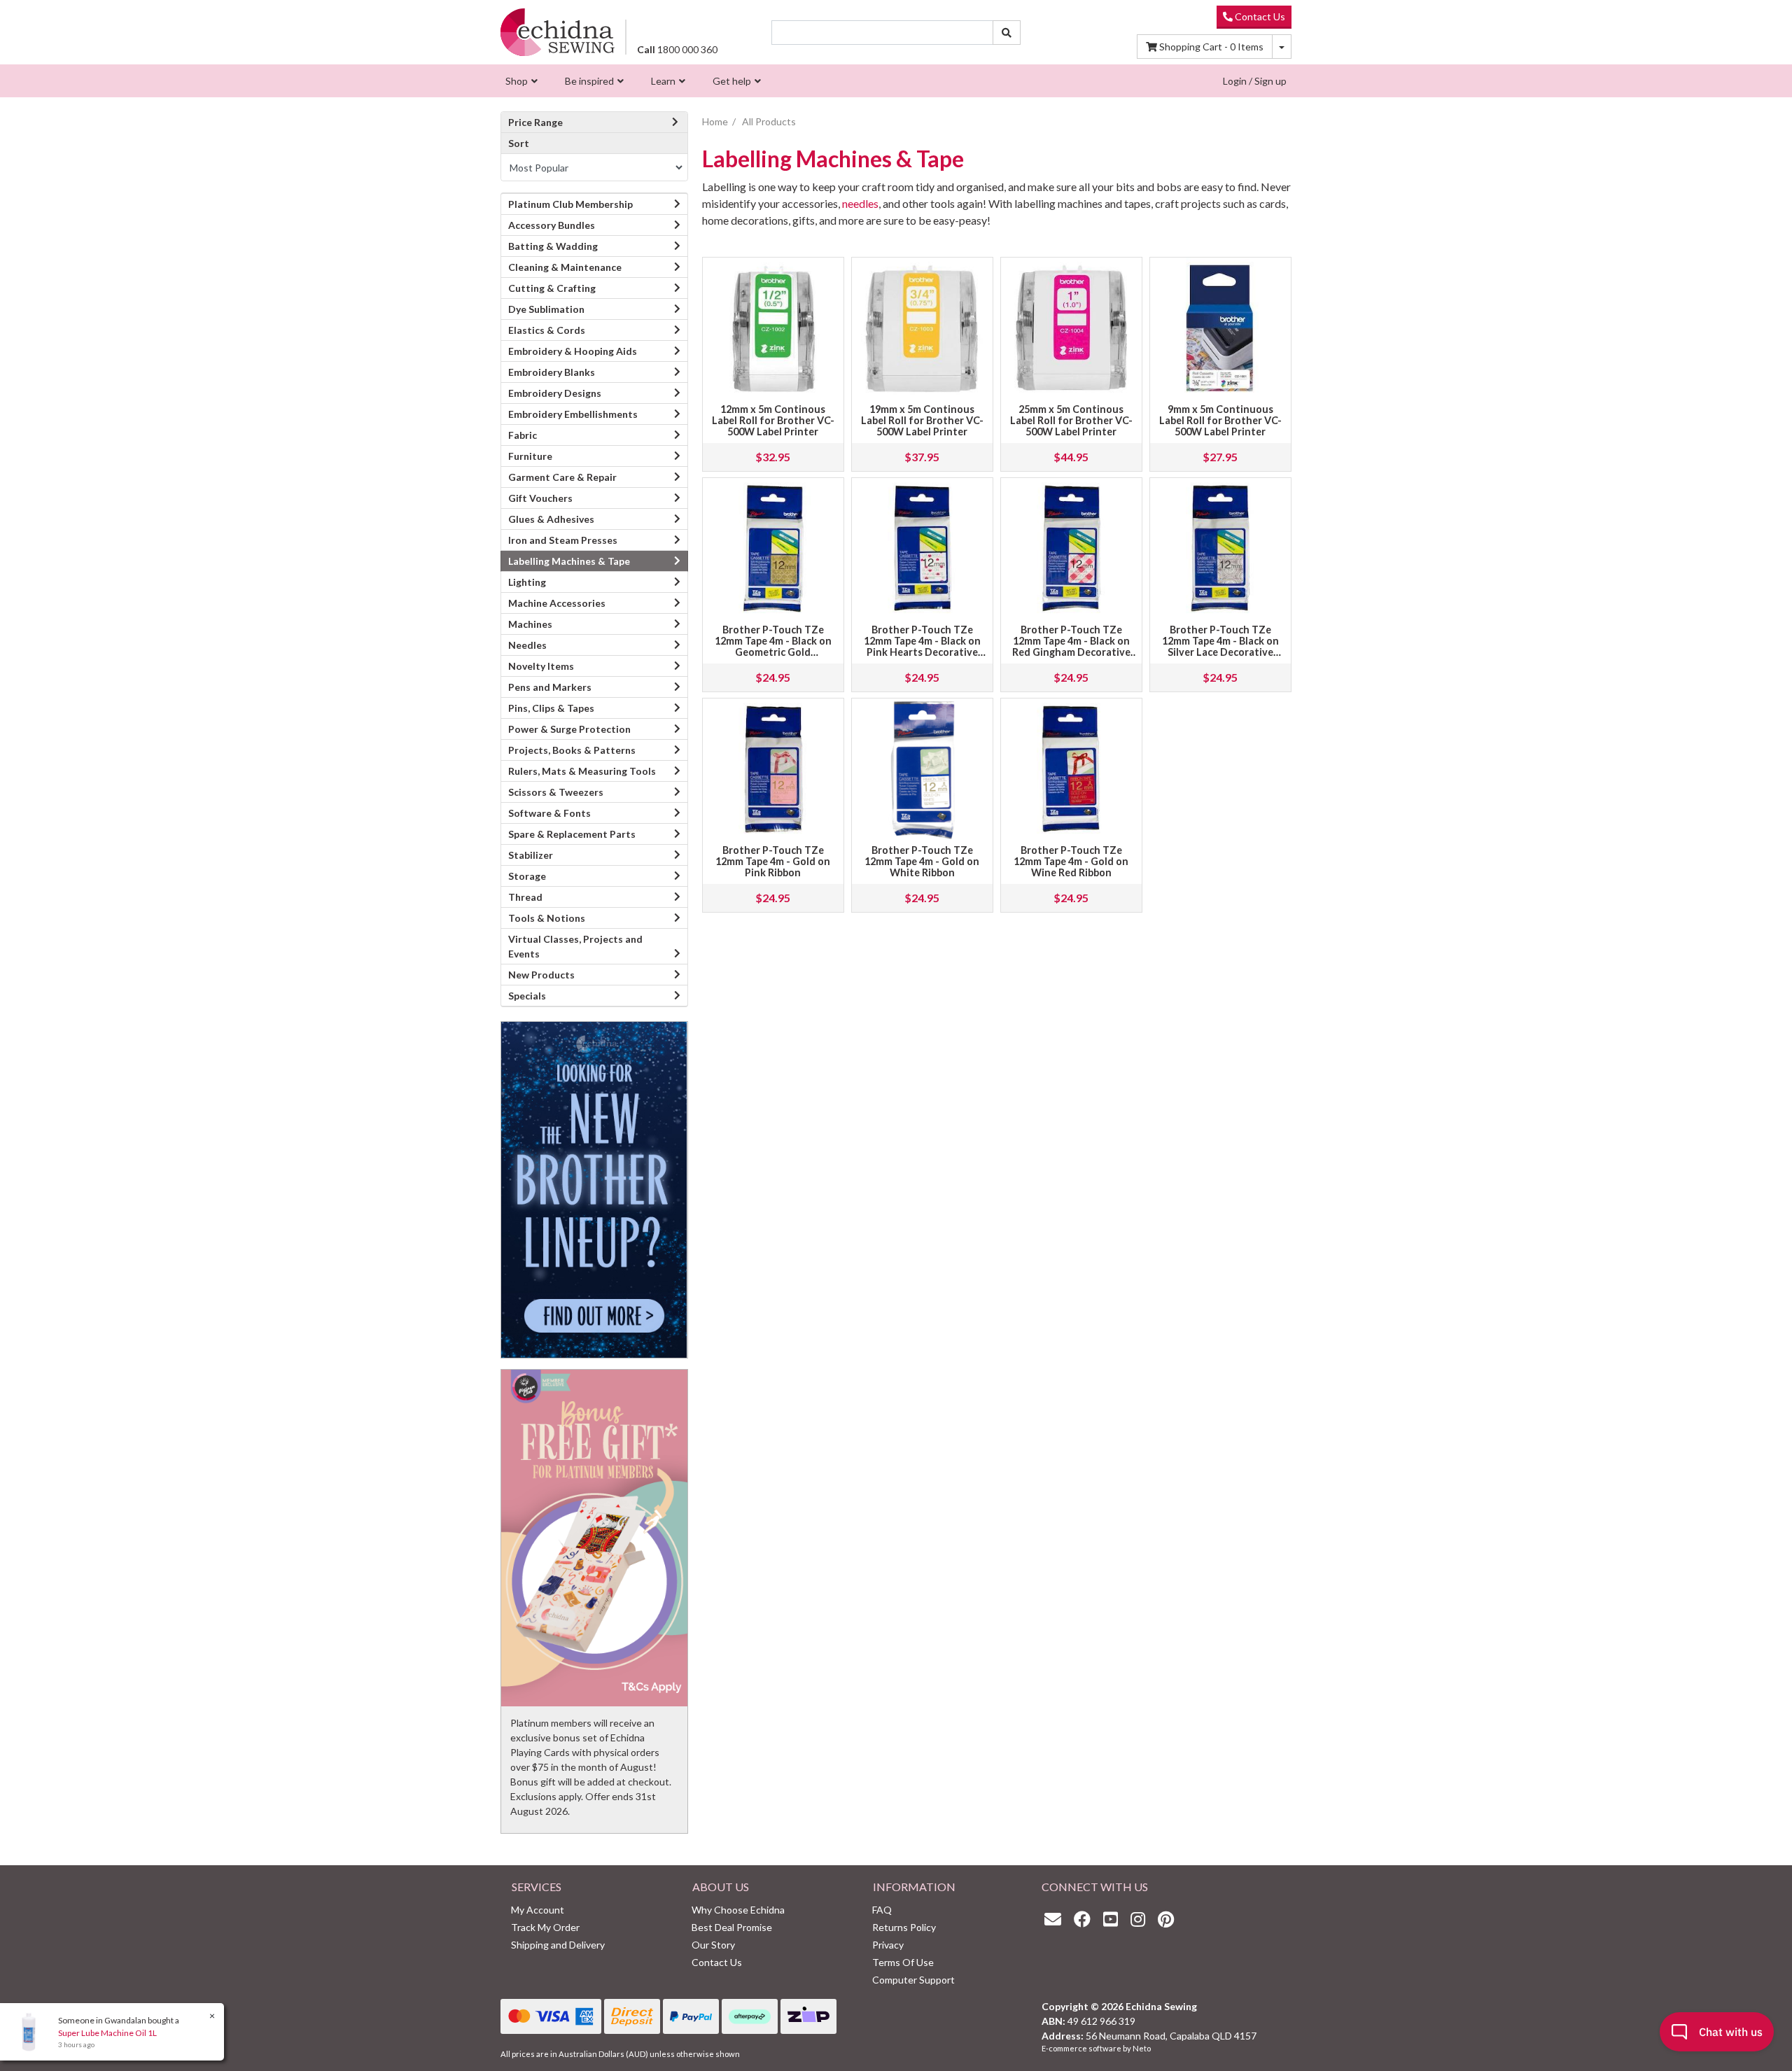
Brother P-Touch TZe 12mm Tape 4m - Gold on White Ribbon (922, 861)
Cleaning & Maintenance (565, 267)
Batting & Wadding (553, 246)
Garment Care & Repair (562, 477)
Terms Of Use (903, 1962)
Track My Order (545, 1927)
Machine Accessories (557, 603)
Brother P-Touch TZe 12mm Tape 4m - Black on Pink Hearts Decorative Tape (922, 646)
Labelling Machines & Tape (569, 561)
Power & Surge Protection (569, 729)
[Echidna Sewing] (558, 32)
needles (860, 203)
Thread (525, 897)
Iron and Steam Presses (563, 540)
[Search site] (1007, 33)
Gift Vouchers (540, 498)
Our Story (713, 1945)
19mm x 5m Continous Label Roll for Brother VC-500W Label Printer (922, 420)
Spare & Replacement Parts (572, 834)
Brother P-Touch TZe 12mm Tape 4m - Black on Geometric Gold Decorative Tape (773, 646)
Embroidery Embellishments (573, 414)
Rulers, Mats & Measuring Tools (582, 771)
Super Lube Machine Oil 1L (107, 2033)
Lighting (527, 582)
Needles (527, 645)
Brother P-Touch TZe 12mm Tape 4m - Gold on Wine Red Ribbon (1071, 861)
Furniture (530, 456)
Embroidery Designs (555, 393)
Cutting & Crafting (552, 288)
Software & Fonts (549, 813)
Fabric (523, 435)
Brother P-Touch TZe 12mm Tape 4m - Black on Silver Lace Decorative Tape (1220, 646)
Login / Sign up (1255, 81)
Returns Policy (904, 1927)
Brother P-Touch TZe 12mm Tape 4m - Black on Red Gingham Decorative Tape (1071, 646)
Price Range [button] (535, 122)
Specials (527, 996)
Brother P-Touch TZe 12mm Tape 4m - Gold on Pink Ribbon (773, 861)
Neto (1142, 2048)
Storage (527, 876)
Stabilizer (531, 855)
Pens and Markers (550, 687)
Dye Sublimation (546, 309)
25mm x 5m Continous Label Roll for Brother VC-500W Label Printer (1071, 420)
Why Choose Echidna (738, 1910)
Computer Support (913, 1980)
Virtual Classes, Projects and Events (575, 946)
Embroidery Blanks (552, 372)
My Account (538, 1910)
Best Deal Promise (732, 1927)
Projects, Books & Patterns (572, 750)
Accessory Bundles (552, 225)
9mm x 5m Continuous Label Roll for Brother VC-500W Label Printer (1220, 420)
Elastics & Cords (547, 330)
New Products (541, 975)
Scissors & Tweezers (556, 792)
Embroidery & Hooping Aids (573, 351)
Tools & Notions (547, 918)
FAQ (882, 1910)
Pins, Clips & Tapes (551, 708)
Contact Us (1259, 16)
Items (1211, 47)
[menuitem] (520, 81)
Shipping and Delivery (558, 1945)
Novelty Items (541, 666)
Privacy (888, 1945)
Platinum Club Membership (570, 204)
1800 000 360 (677, 49)
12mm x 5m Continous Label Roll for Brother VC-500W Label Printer (773, 420)
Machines (530, 624)
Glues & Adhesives (551, 519)
